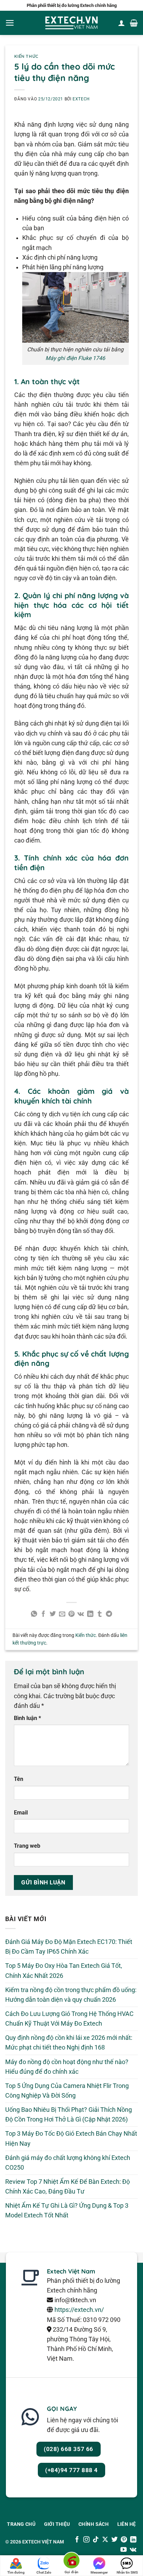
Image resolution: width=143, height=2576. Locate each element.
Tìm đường (16, 2572)
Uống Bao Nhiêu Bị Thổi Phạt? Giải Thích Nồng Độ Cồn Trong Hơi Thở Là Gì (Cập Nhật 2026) (69, 2115)
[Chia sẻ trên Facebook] (43, 1614)
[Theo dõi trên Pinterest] (124, 2540)
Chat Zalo (44, 2572)
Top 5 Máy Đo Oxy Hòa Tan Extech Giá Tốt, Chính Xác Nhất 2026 (64, 1971)
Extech (81, 99)
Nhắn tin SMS (127, 2572)
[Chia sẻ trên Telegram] (109, 1614)
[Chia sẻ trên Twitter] (53, 1614)
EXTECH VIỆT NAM (43, 2542)
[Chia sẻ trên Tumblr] (100, 1614)
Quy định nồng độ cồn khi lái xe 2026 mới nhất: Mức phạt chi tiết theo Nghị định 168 (69, 2043)
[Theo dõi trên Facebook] (77, 2540)
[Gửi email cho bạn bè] (62, 1614)
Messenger (99, 2572)
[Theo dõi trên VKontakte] (133, 2550)
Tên (19, 1779)
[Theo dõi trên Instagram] (86, 2540)
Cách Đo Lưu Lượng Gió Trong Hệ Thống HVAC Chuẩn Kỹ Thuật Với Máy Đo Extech (69, 2019)
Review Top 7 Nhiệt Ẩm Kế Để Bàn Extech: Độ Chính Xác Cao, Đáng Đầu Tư (68, 2187)
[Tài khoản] (121, 23)
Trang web (27, 1846)
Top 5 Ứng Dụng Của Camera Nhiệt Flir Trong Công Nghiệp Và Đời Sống (67, 2091)
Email (21, 1813)
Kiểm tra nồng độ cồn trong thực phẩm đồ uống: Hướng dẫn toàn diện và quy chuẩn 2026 (71, 1995)
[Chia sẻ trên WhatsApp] (34, 1614)
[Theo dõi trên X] (105, 2540)
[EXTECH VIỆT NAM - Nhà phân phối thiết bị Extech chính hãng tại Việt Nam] (71, 23)
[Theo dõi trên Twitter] (115, 2540)
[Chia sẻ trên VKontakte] (81, 1614)
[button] (10, 23)
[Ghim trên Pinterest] (71, 1614)
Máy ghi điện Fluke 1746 (75, 358)
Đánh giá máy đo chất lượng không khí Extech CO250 (68, 2163)
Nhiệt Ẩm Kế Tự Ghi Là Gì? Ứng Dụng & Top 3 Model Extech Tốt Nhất (67, 2210)
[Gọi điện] (71, 2562)
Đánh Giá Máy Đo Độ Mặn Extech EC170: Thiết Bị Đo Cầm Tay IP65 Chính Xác (69, 1947)
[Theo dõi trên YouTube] (124, 2550)
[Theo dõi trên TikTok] (96, 2540)
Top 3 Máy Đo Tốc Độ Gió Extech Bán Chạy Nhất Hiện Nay (71, 2138)
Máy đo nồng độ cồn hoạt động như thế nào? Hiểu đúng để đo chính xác (67, 2067)
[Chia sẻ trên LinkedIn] (90, 1614)
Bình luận (27, 1718)
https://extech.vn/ (79, 2310)
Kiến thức (26, 56)
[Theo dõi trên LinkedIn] (133, 2540)
